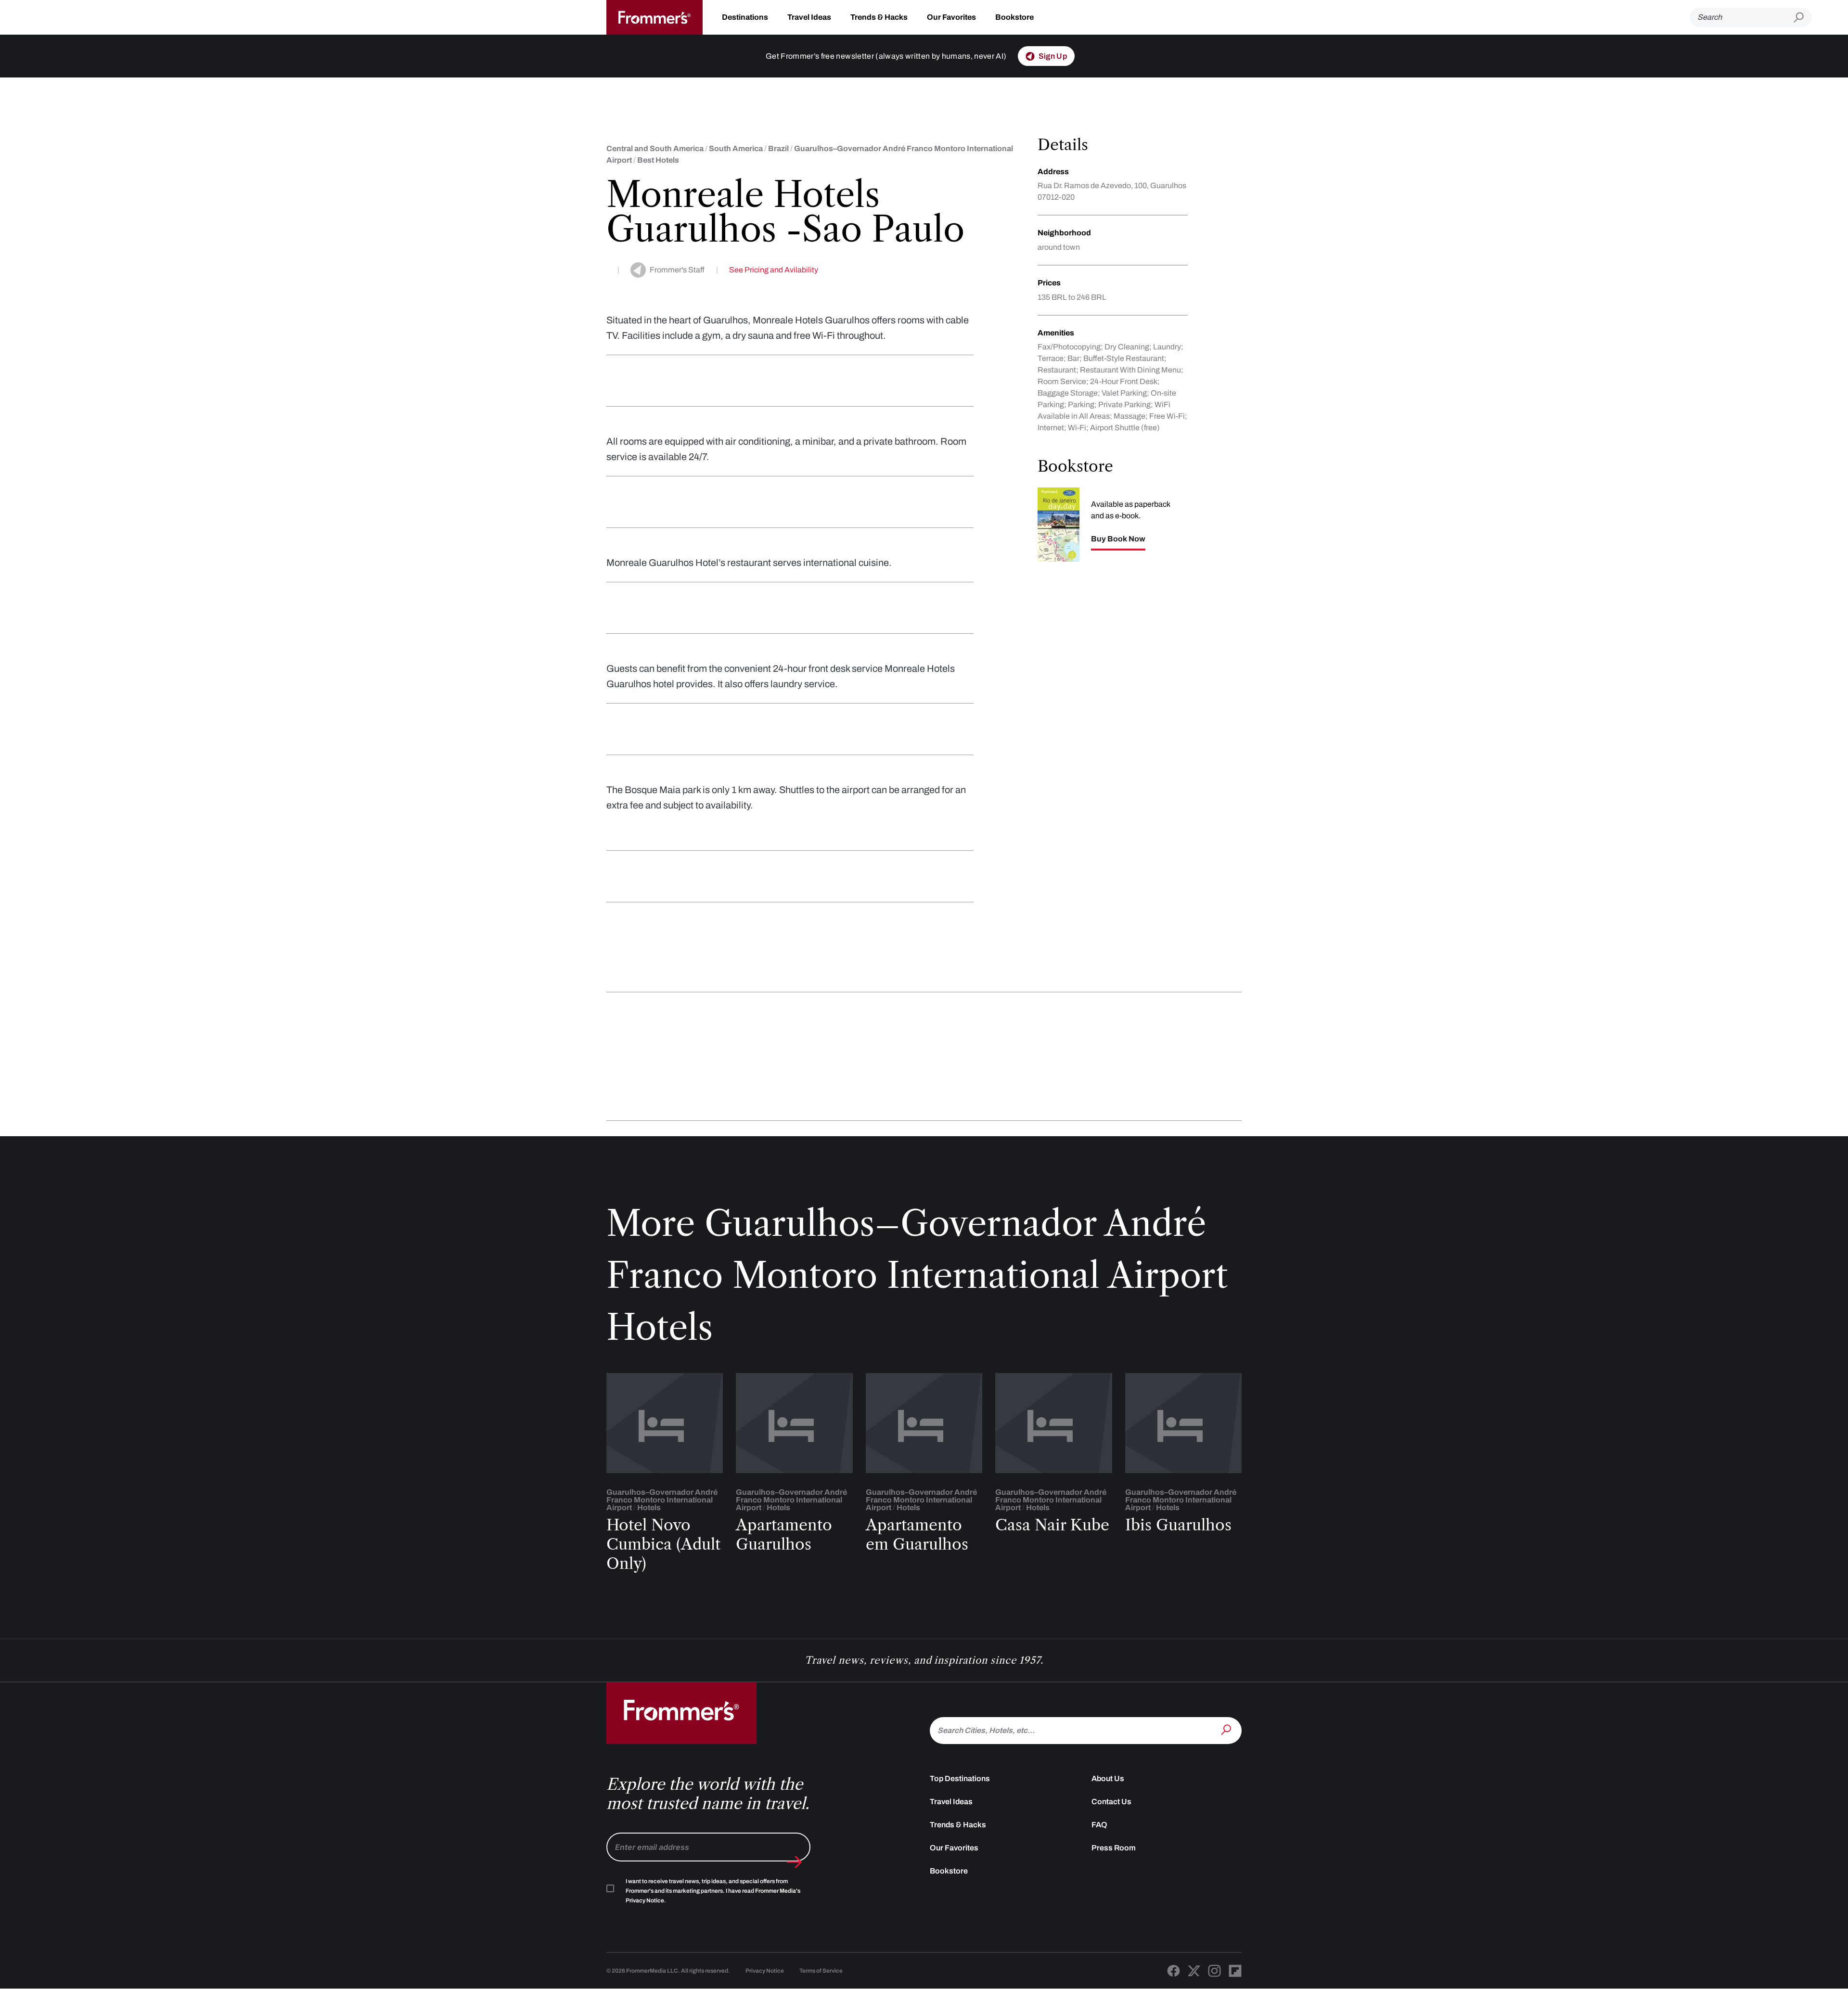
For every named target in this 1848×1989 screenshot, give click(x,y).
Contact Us (1111, 1802)
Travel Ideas (809, 17)
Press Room (1114, 1848)
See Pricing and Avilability (774, 270)
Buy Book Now (1118, 539)
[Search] (1227, 1730)
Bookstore (1014, 17)
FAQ (1099, 1825)
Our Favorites (951, 17)
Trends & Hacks (879, 17)
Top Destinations (960, 1778)
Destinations (745, 17)
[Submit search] (1803, 18)
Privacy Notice (765, 1971)
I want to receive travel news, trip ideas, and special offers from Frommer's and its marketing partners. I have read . (713, 1891)
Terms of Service (821, 1971)
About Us (1108, 1778)
